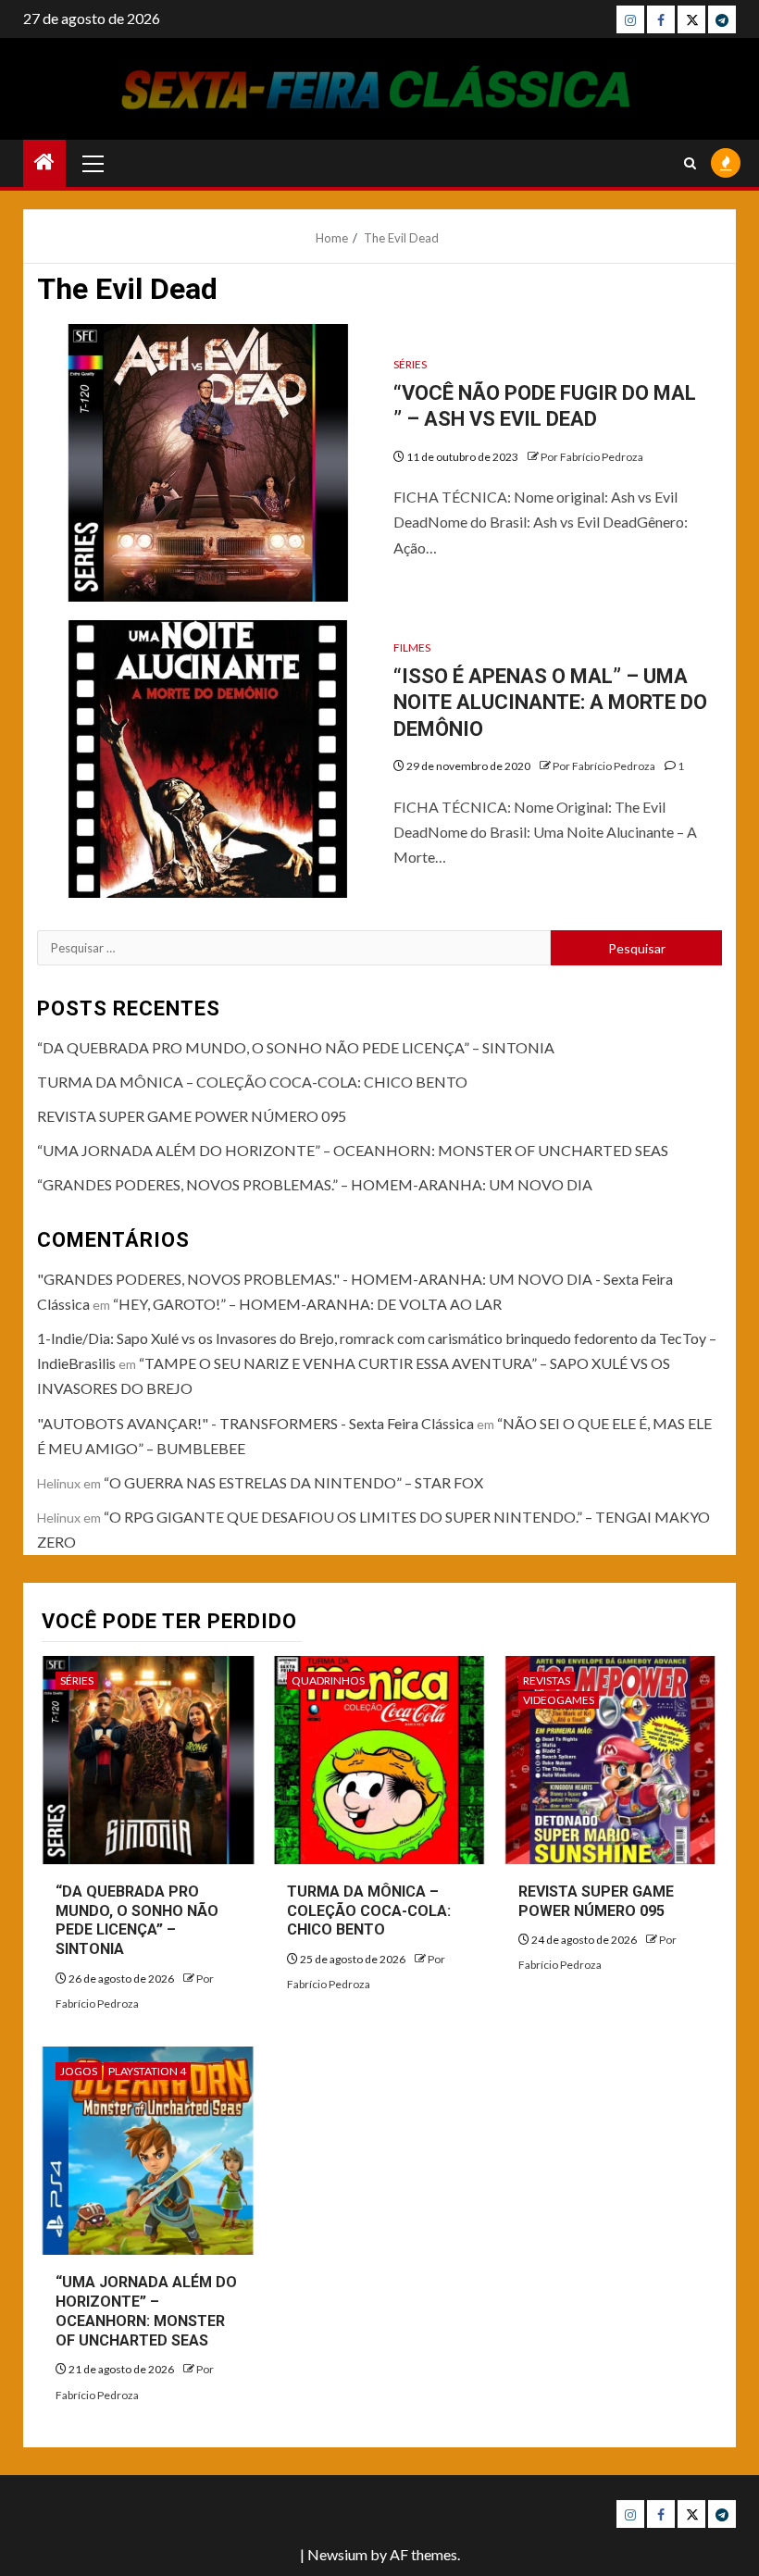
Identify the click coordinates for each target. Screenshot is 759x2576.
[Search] (690, 163)
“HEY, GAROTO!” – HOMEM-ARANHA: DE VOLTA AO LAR (307, 1304)
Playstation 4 (147, 2071)
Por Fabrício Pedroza (592, 457)
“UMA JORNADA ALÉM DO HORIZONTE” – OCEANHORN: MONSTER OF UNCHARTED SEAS (353, 1150)
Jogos (79, 2071)
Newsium (337, 2554)
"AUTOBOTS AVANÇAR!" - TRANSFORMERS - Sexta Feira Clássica (255, 1423)
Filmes (412, 647)
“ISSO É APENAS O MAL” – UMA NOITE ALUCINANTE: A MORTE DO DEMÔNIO (550, 703)
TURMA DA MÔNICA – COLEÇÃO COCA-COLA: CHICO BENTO (252, 1082)
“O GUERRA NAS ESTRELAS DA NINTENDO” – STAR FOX (293, 1482)
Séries (410, 364)
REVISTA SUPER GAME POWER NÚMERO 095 (192, 1116)
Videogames (559, 1700)
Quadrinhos (328, 1680)
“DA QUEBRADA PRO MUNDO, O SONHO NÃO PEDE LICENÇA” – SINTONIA (296, 1047)
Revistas (547, 1680)
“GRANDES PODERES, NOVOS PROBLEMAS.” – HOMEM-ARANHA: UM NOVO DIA (315, 1184)
